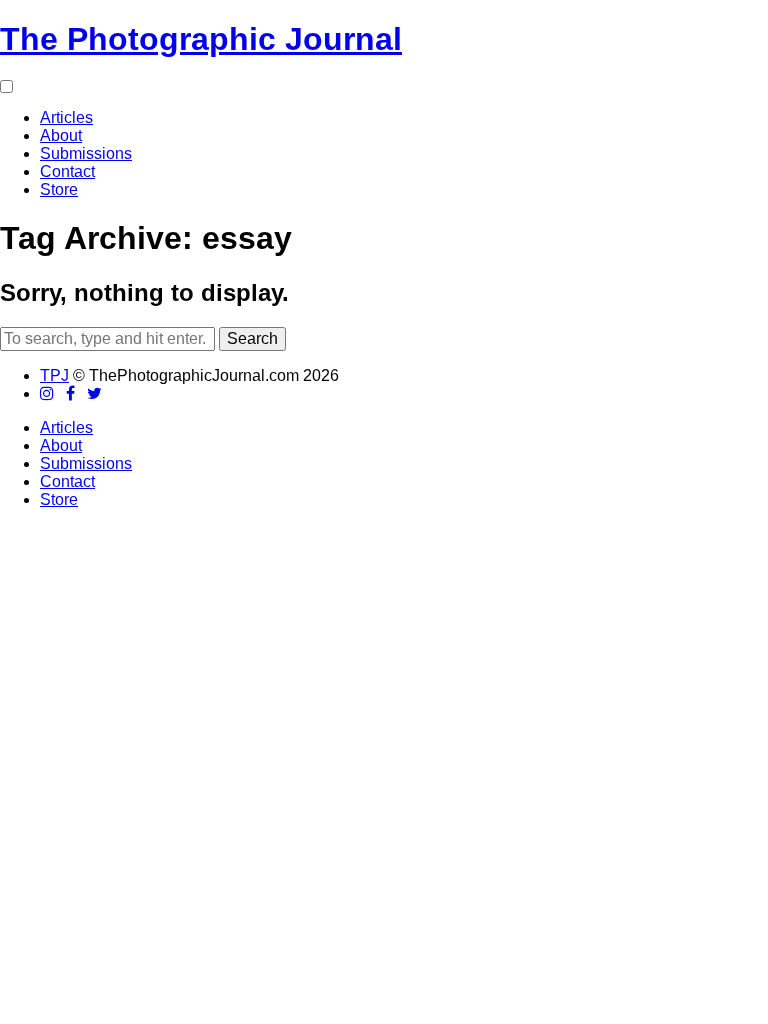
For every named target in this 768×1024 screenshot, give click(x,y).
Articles (66, 117)
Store (59, 189)
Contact (67, 171)
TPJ (54, 375)
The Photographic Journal (201, 39)
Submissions (86, 153)
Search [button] (252, 338)
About (61, 135)
